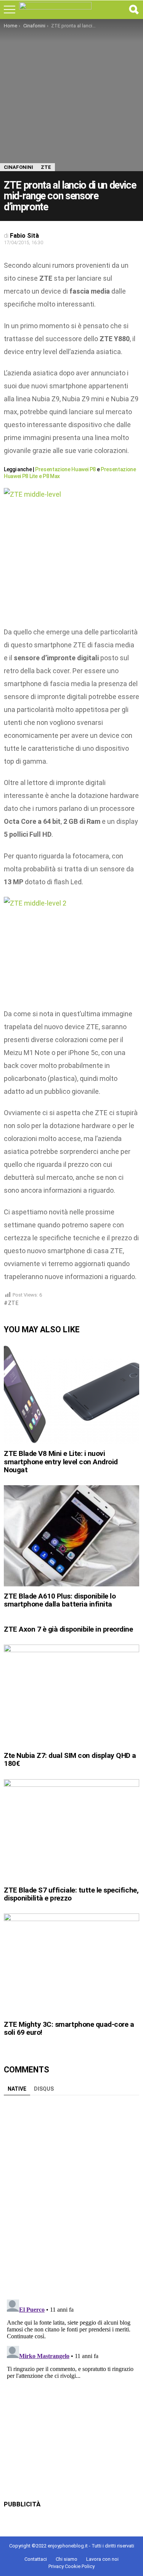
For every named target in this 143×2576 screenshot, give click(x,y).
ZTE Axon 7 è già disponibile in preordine (68, 1629)
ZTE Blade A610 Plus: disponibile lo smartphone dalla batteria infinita (60, 1600)
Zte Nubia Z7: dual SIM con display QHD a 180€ (70, 1759)
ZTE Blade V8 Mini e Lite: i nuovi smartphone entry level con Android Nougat (61, 1462)
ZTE (14, 1303)
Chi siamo (67, 2559)
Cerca (133, 10)
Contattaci (36, 2559)
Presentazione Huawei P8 (65, 469)
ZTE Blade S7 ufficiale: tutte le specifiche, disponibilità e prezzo (71, 1894)
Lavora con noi (102, 2559)
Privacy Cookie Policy (71, 2566)
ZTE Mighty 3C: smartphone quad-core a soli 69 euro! (69, 2028)
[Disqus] (71, 2194)
